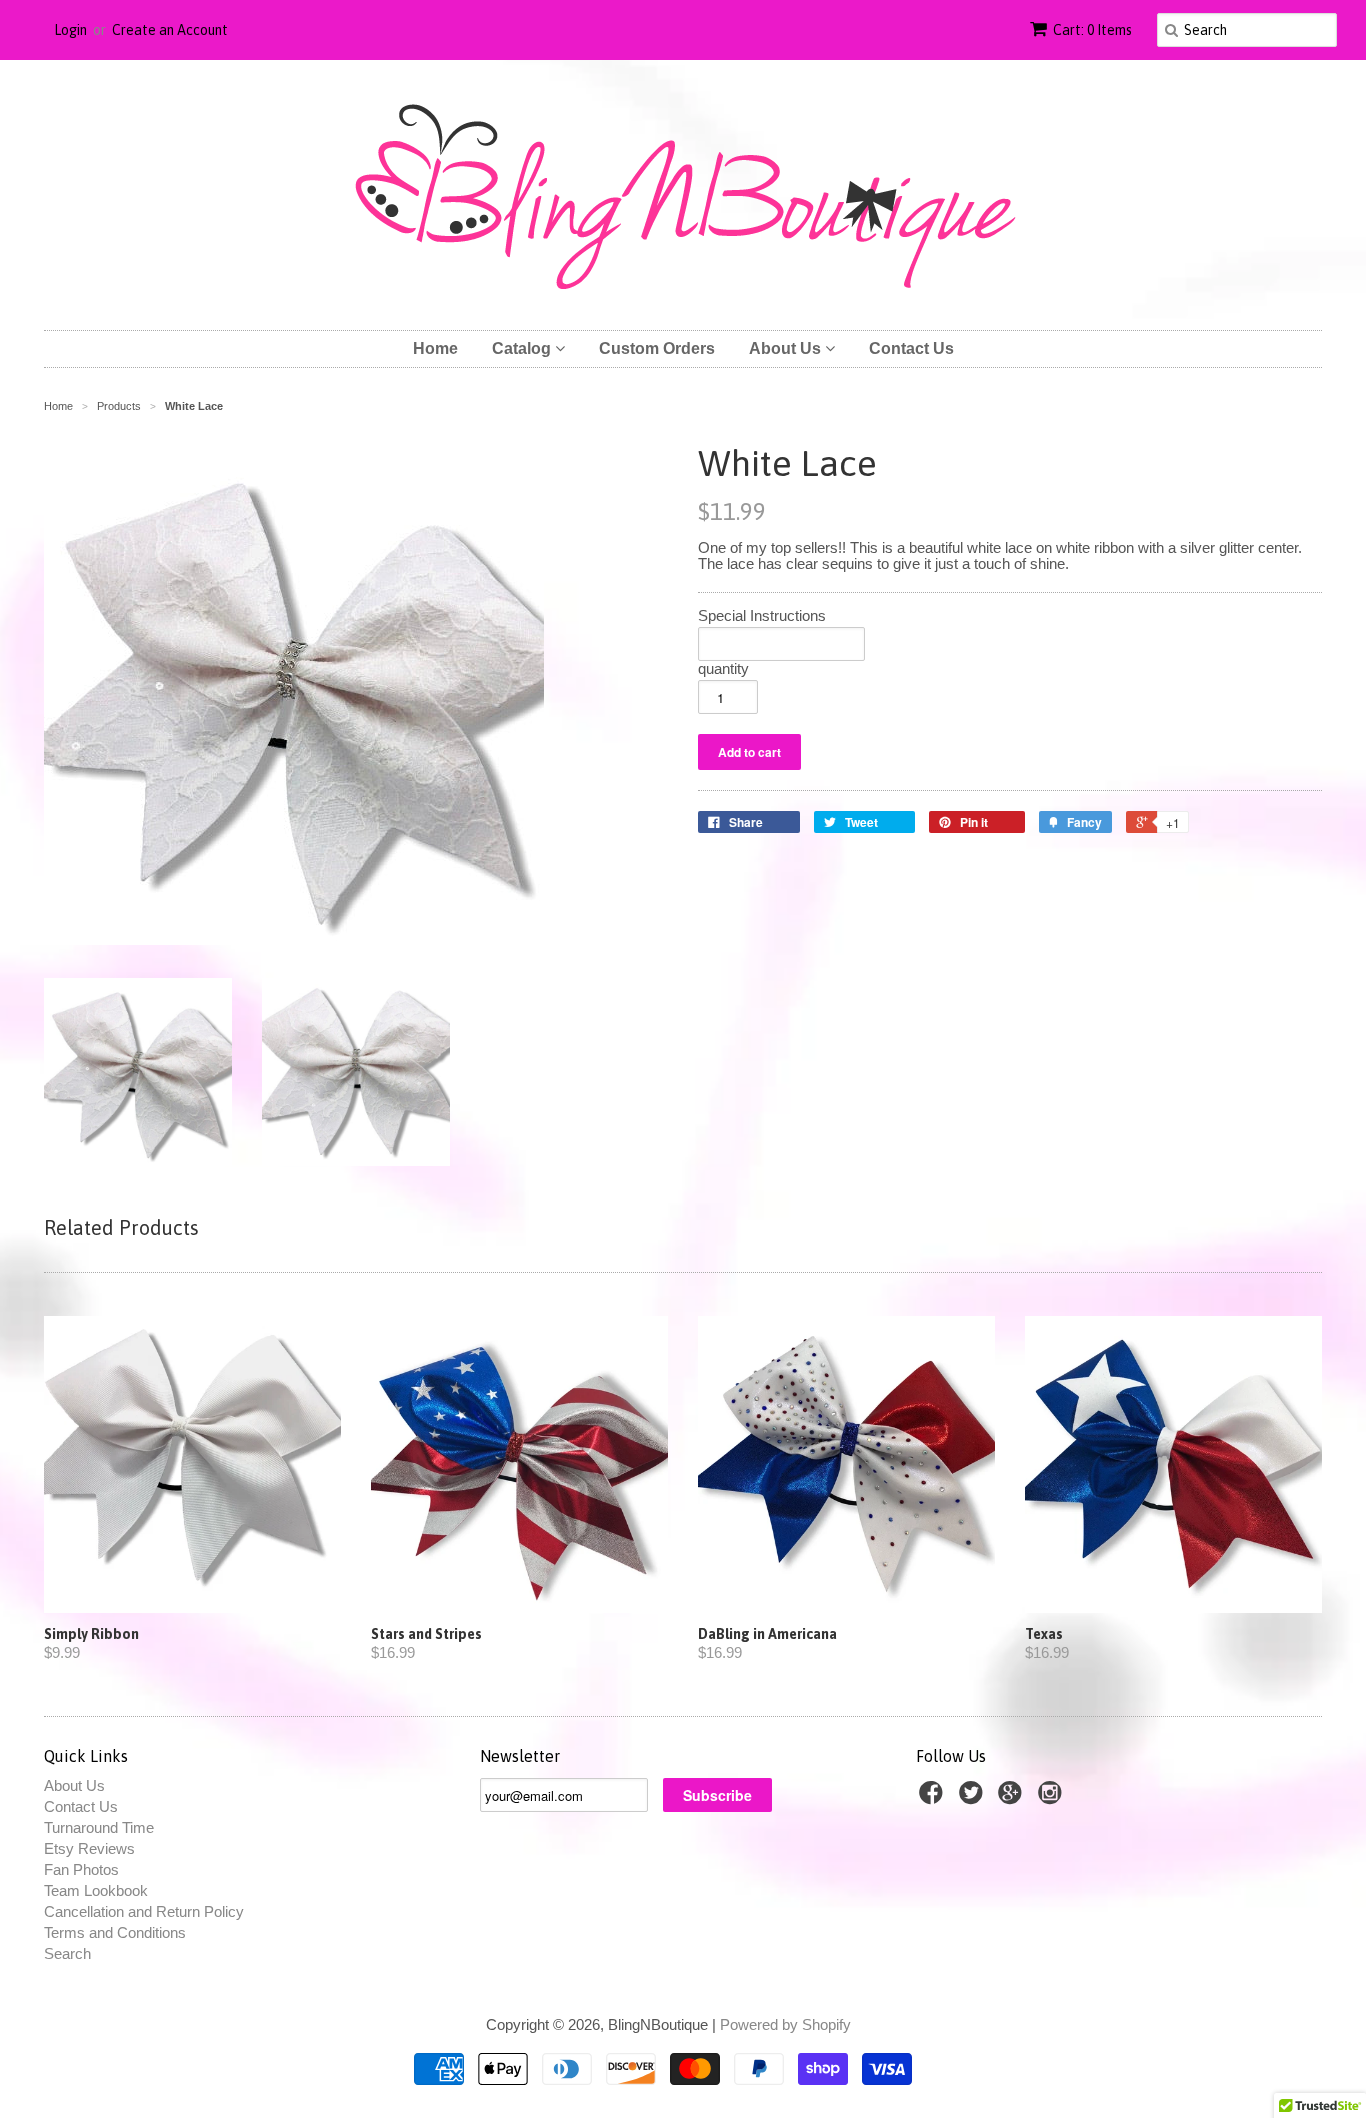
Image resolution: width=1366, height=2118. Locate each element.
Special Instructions (762, 616)
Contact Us (911, 348)
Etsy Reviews (89, 1848)
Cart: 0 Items (1092, 30)
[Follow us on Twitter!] (974, 1798)
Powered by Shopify (785, 2024)
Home (435, 348)
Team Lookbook (96, 1890)
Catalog (523, 348)
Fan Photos (81, 1869)
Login (70, 30)
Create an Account (170, 30)
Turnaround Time (99, 1827)
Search (67, 1953)
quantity (723, 669)
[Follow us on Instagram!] (1053, 1798)
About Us (787, 348)
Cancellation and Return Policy (144, 1911)
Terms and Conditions (115, 1932)
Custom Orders (657, 348)
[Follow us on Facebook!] (934, 1798)
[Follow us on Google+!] (1013, 1798)
